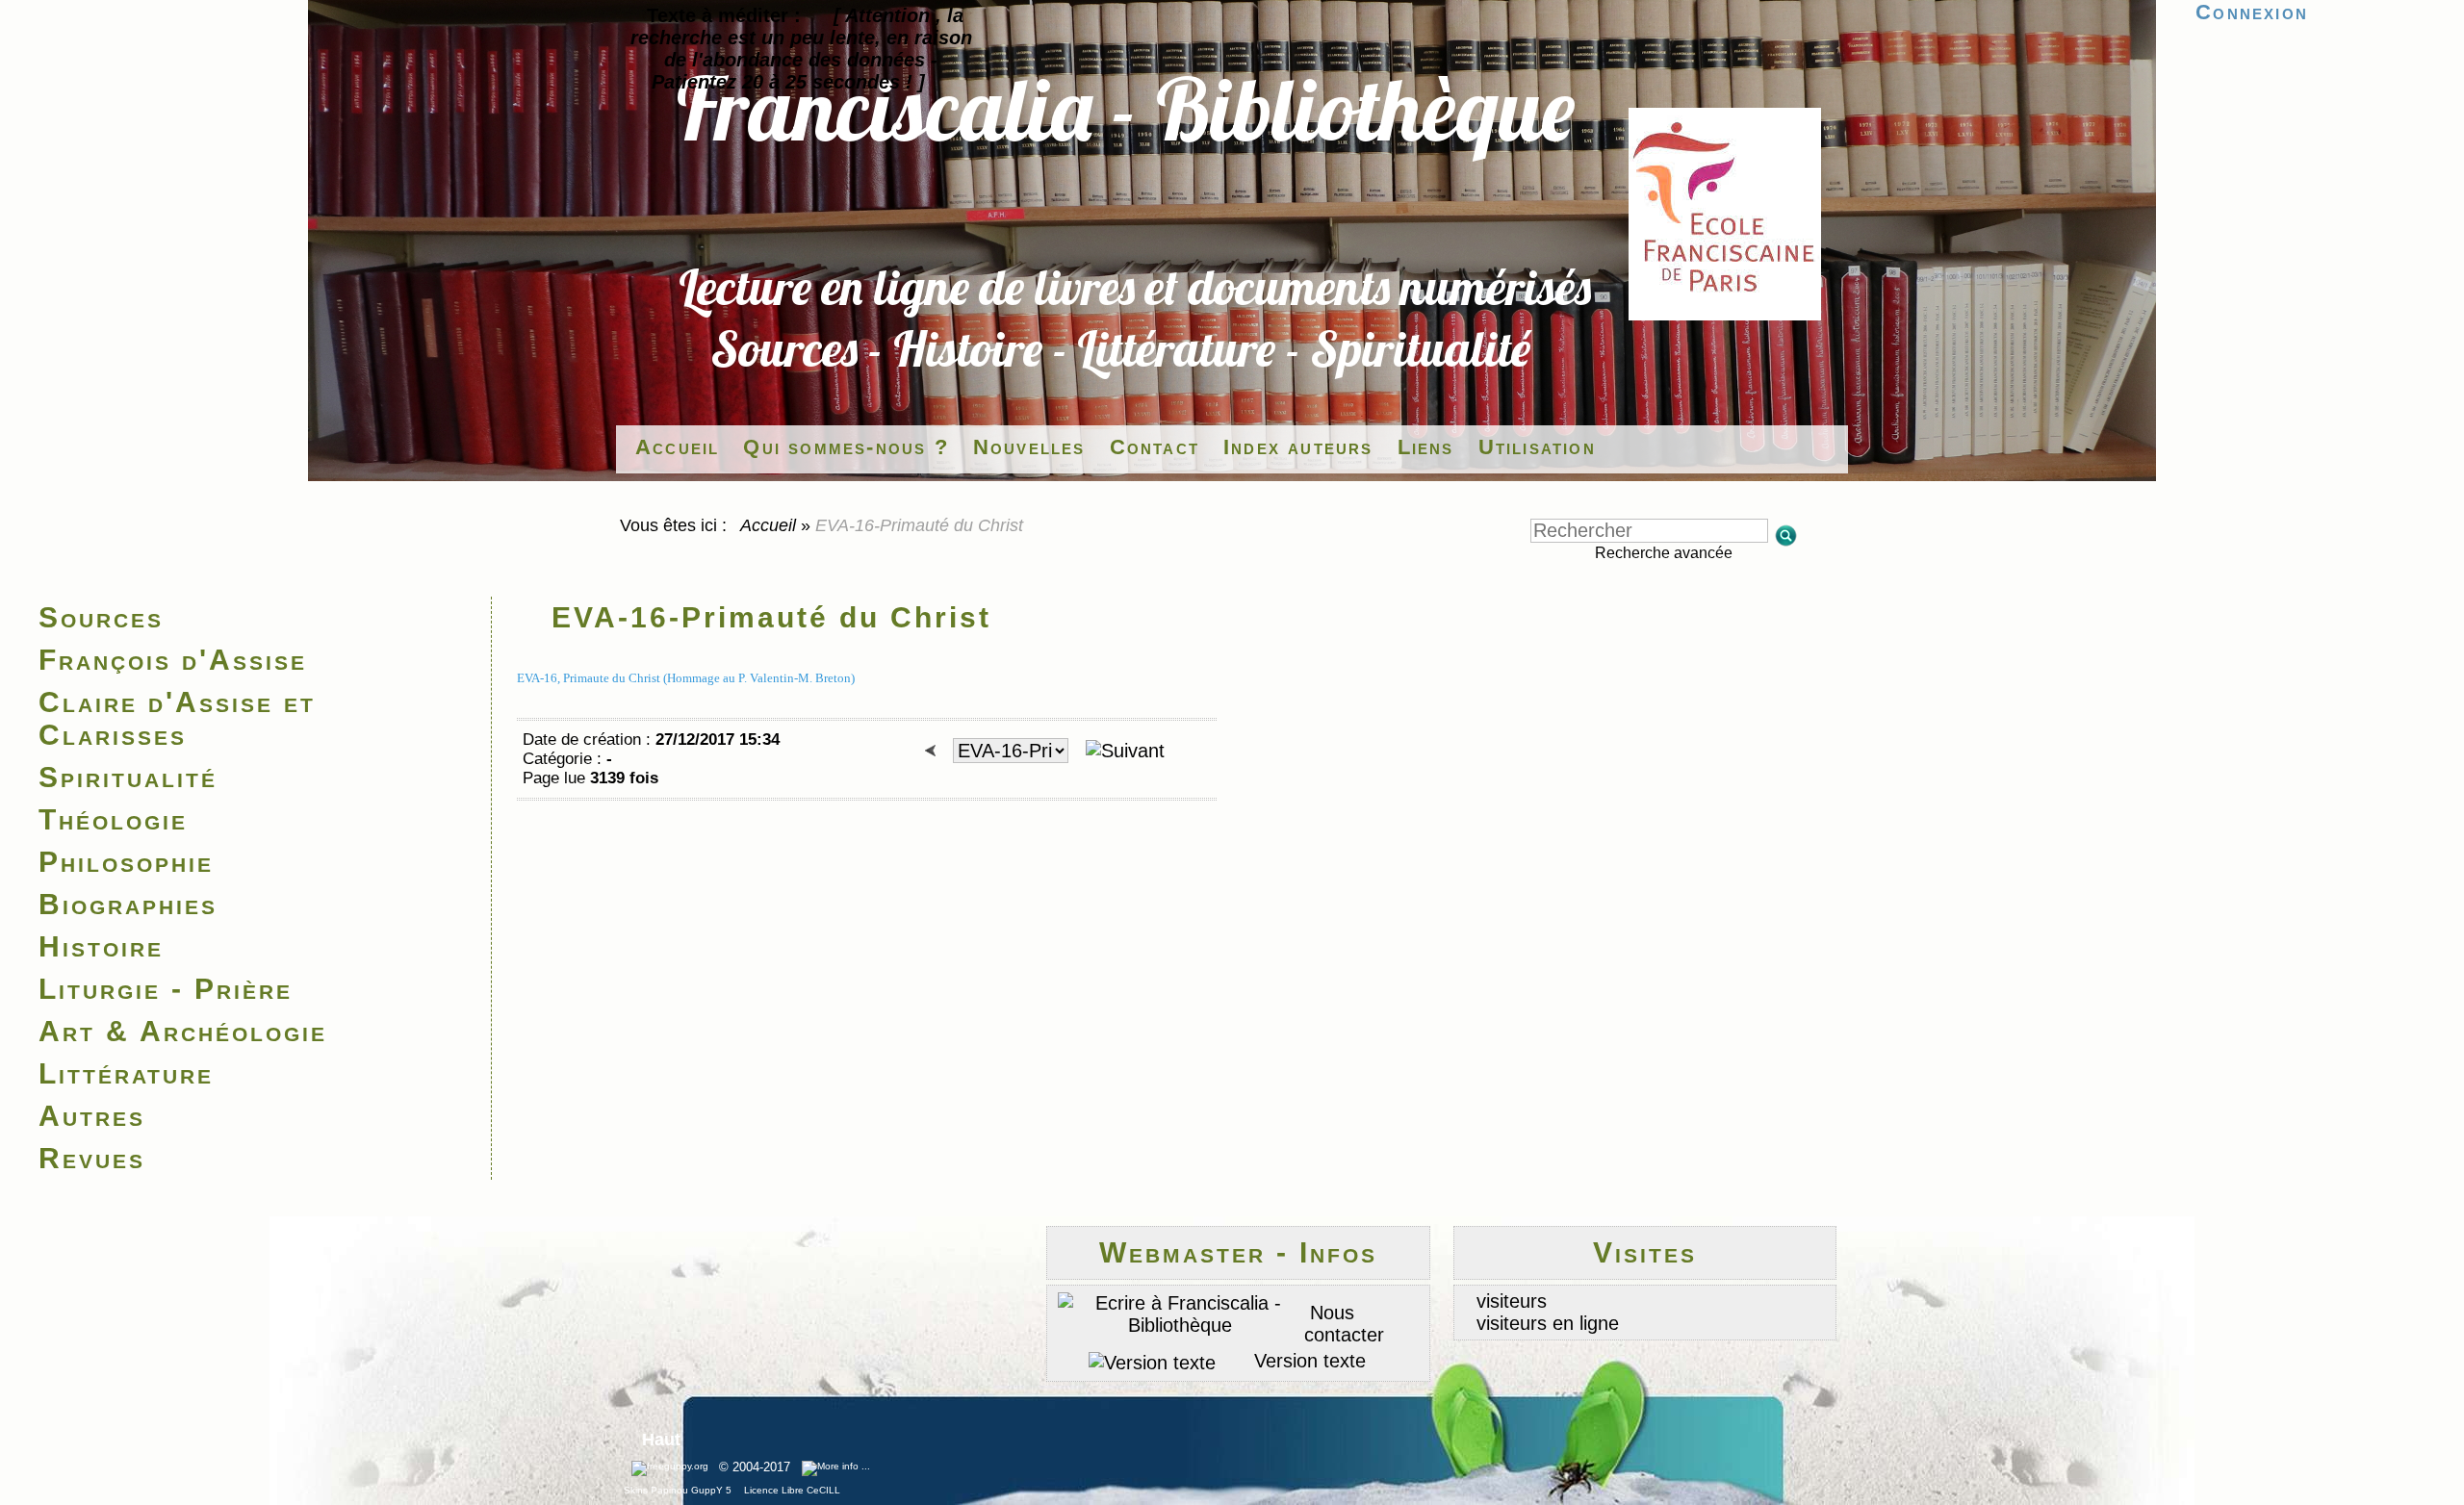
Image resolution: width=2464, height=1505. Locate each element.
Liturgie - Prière (166, 989)
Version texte (1307, 1361)
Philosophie (126, 862)
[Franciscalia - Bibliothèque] (1725, 314)
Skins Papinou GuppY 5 (680, 1490)
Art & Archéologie (183, 1031)
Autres (92, 1116)
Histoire (101, 946)
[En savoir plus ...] (837, 1468)
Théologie (113, 819)
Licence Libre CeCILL (791, 1490)
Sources (101, 617)
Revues (92, 1158)
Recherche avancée (1664, 553)
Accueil (769, 525)
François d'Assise (173, 660)
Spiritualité (128, 777)
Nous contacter (1344, 1324)
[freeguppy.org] (671, 1468)
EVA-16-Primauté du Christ (771, 617)
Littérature (126, 1073)
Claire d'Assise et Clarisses (177, 718)
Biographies (128, 904)
